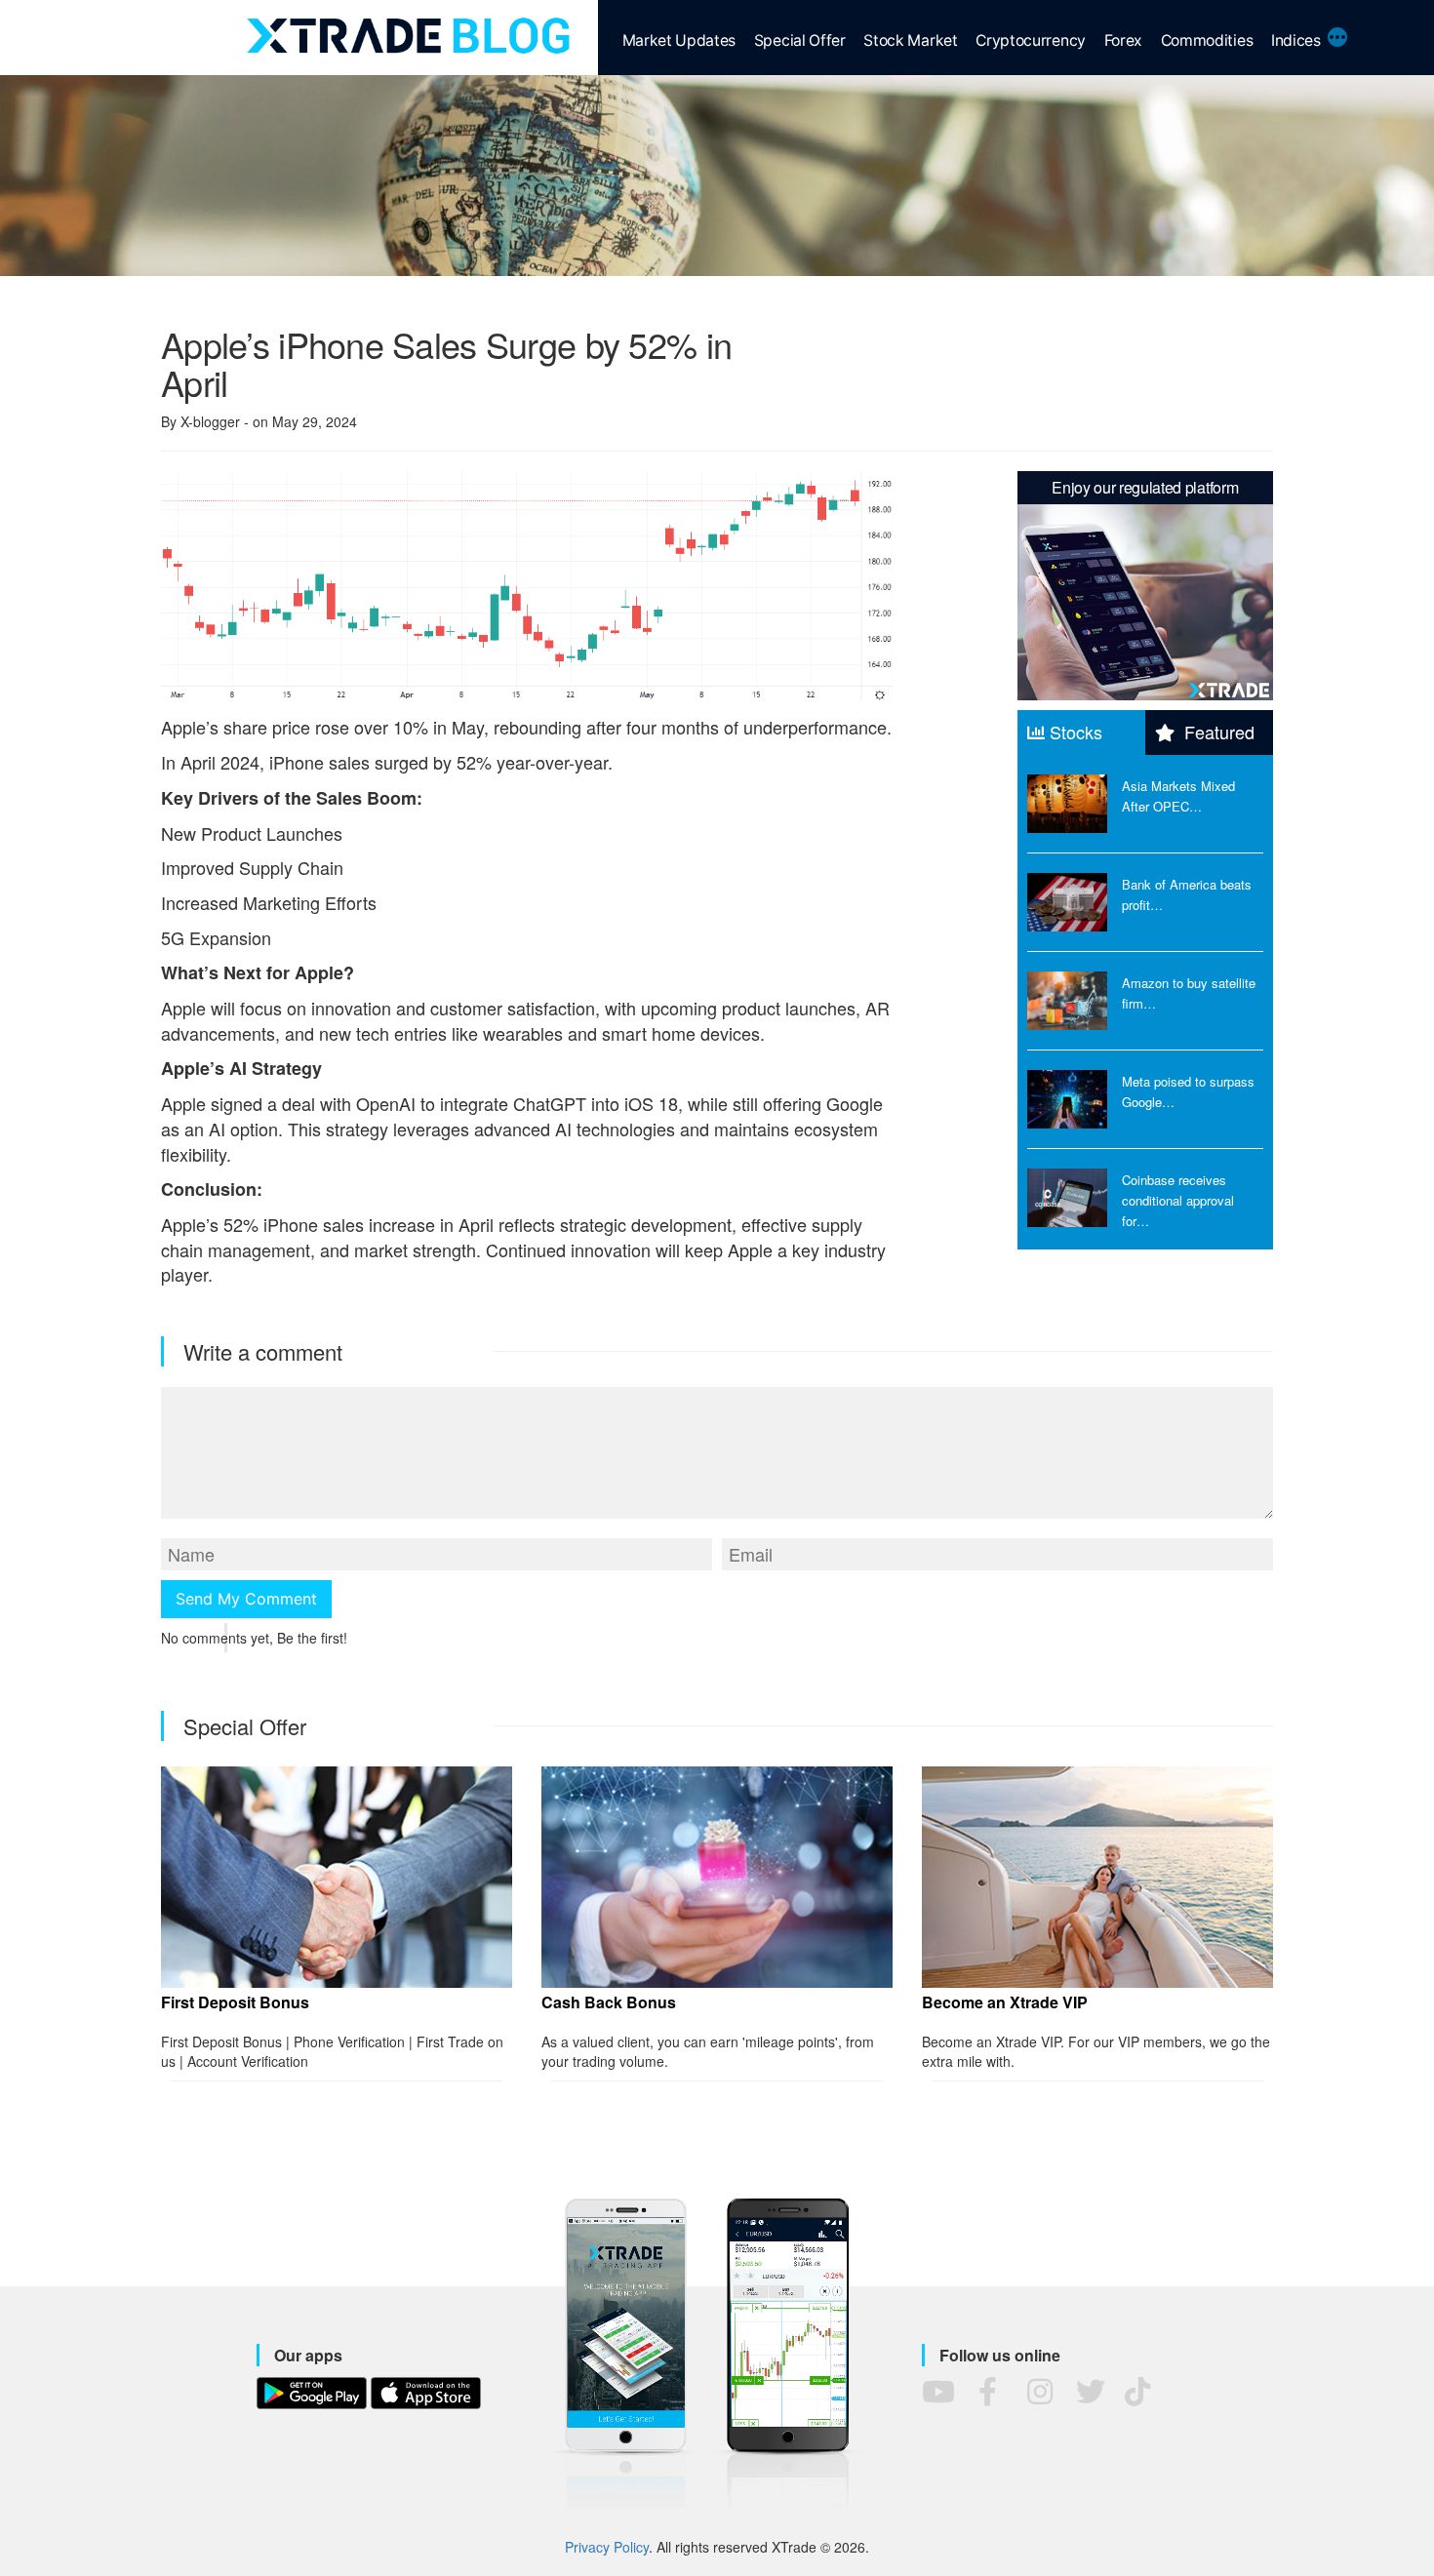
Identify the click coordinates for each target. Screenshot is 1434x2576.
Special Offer (800, 40)
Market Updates (679, 40)
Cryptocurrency (1031, 40)
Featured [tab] (1217, 732)
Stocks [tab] (1076, 732)
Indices (1296, 40)
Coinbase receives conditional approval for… (1178, 1200)
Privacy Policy (607, 2547)
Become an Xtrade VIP (1005, 2003)
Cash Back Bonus (609, 2003)
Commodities (1207, 40)
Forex (1123, 40)
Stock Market (910, 40)
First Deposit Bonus (235, 2003)
